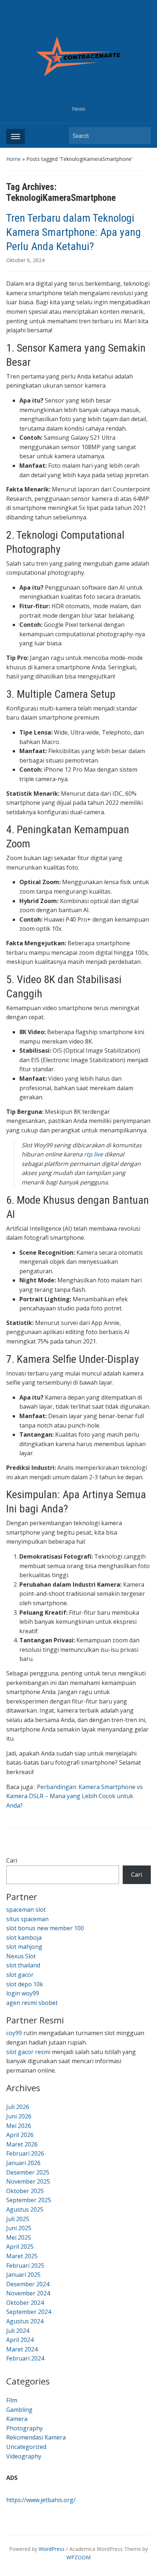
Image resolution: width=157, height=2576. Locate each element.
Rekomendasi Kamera (36, 2437)
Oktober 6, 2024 (25, 260)
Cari (12, 1860)
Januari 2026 (23, 2163)
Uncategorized (26, 2447)
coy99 (14, 2033)
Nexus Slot (21, 1956)
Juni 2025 (19, 2228)
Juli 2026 (18, 2107)
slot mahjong (24, 1947)
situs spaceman (27, 1919)
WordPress (52, 2549)
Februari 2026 (25, 2153)
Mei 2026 (19, 2126)
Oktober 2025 (25, 2191)
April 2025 (20, 2247)
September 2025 (29, 2200)
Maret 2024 (22, 2349)
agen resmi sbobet (32, 2003)
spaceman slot (26, 1910)
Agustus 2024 (25, 2321)
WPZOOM (78, 2557)
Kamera (17, 2419)
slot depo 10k (25, 1984)
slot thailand (23, 1965)
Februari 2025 (25, 2266)
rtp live (93, 1154)
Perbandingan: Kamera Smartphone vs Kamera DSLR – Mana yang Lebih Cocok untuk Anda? (74, 1796)
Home (14, 159)
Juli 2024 (18, 2331)
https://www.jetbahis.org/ (41, 2500)
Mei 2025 (19, 2237)
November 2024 (28, 2293)
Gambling (19, 2410)
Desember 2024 (28, 2284)
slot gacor (20, 1975)
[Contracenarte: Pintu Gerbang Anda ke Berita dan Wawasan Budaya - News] (78, 56)
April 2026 (20, 2135)
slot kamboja (24, 1938)
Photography (24, 2428)
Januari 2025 (23, 2275)
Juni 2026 (19, 2116)
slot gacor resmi (28, 2052)
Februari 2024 (25, 2358)
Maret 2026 (22, 2144)
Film (12, 2400)
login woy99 (23, 1993)
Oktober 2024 (25, 2303)
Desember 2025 (28, 2172)
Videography (24, 2456)
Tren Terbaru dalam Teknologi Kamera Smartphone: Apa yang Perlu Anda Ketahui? (74, 232)
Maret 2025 (22, 2256)
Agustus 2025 (25, 2209)
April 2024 (20, 2340)
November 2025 (28, 2181)
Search (142, 136)
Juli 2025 (18, 2219)
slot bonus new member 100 (45, 1928)
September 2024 (29, 2312)
